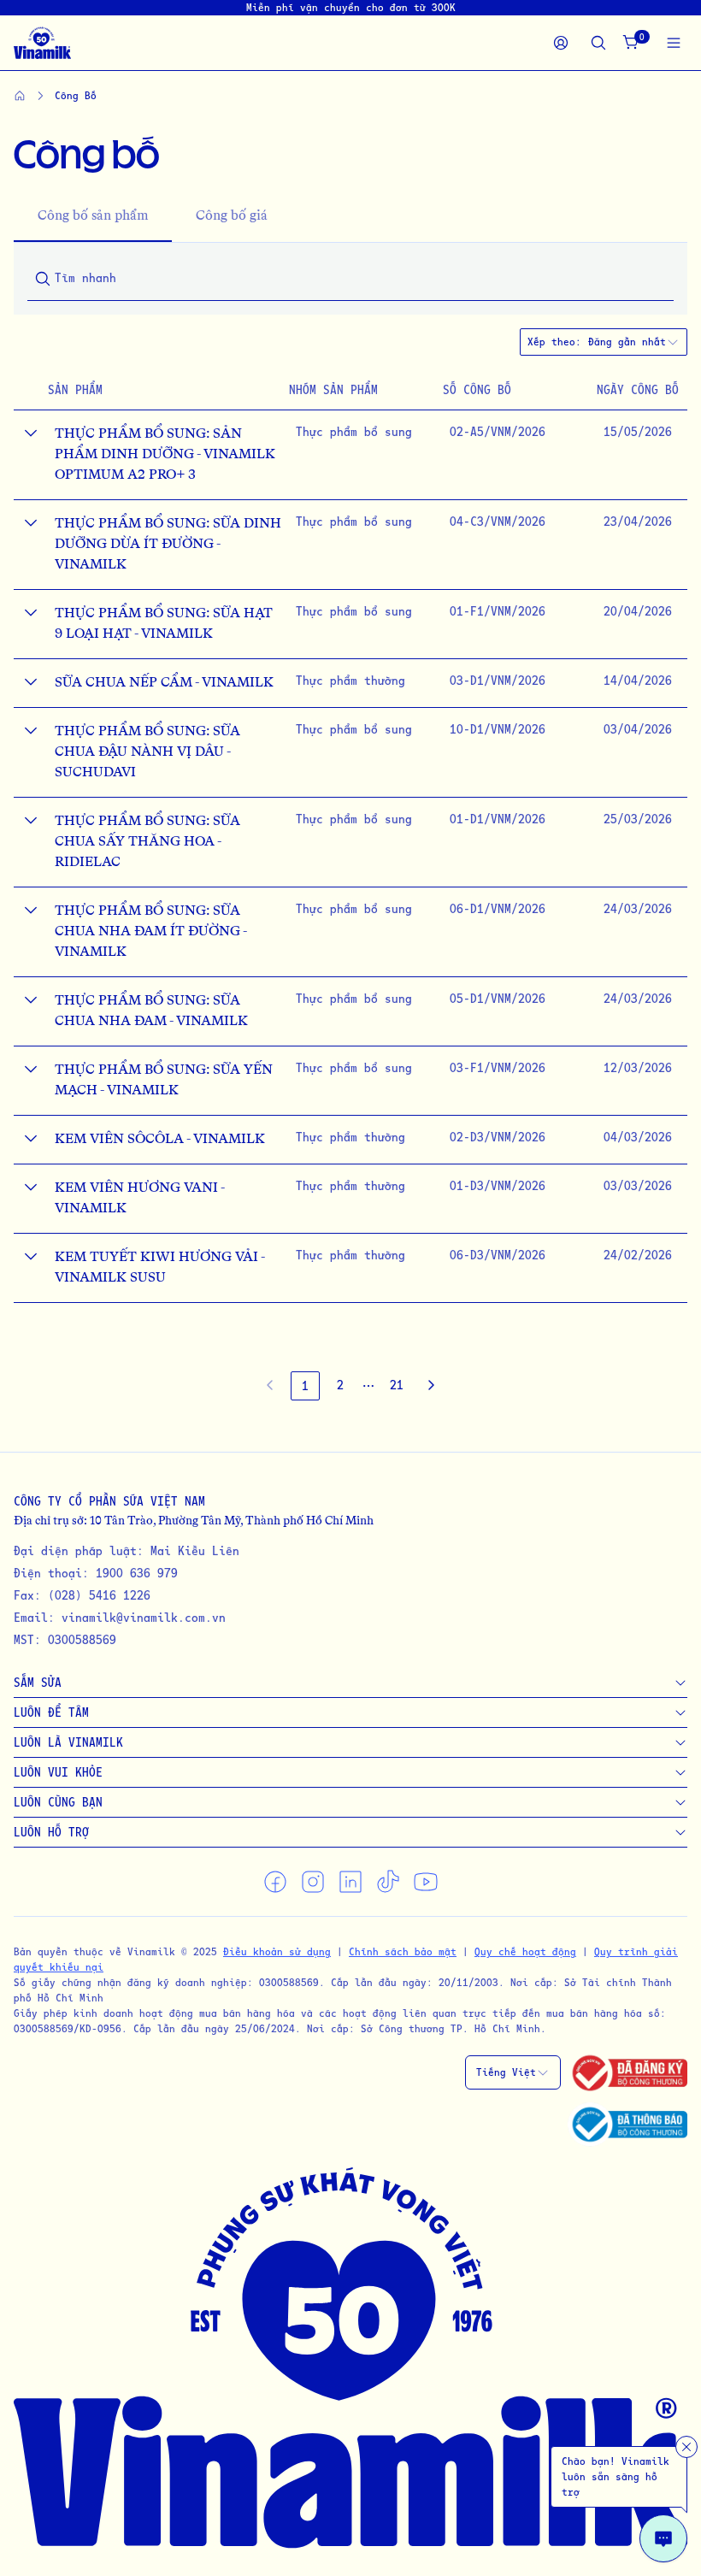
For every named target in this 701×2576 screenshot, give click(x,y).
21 (397, 1385)
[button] (368, 1386)
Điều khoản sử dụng (277, 1951)
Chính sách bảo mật (403, 1951)
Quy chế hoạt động (525, 1951)
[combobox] (634, 342)
